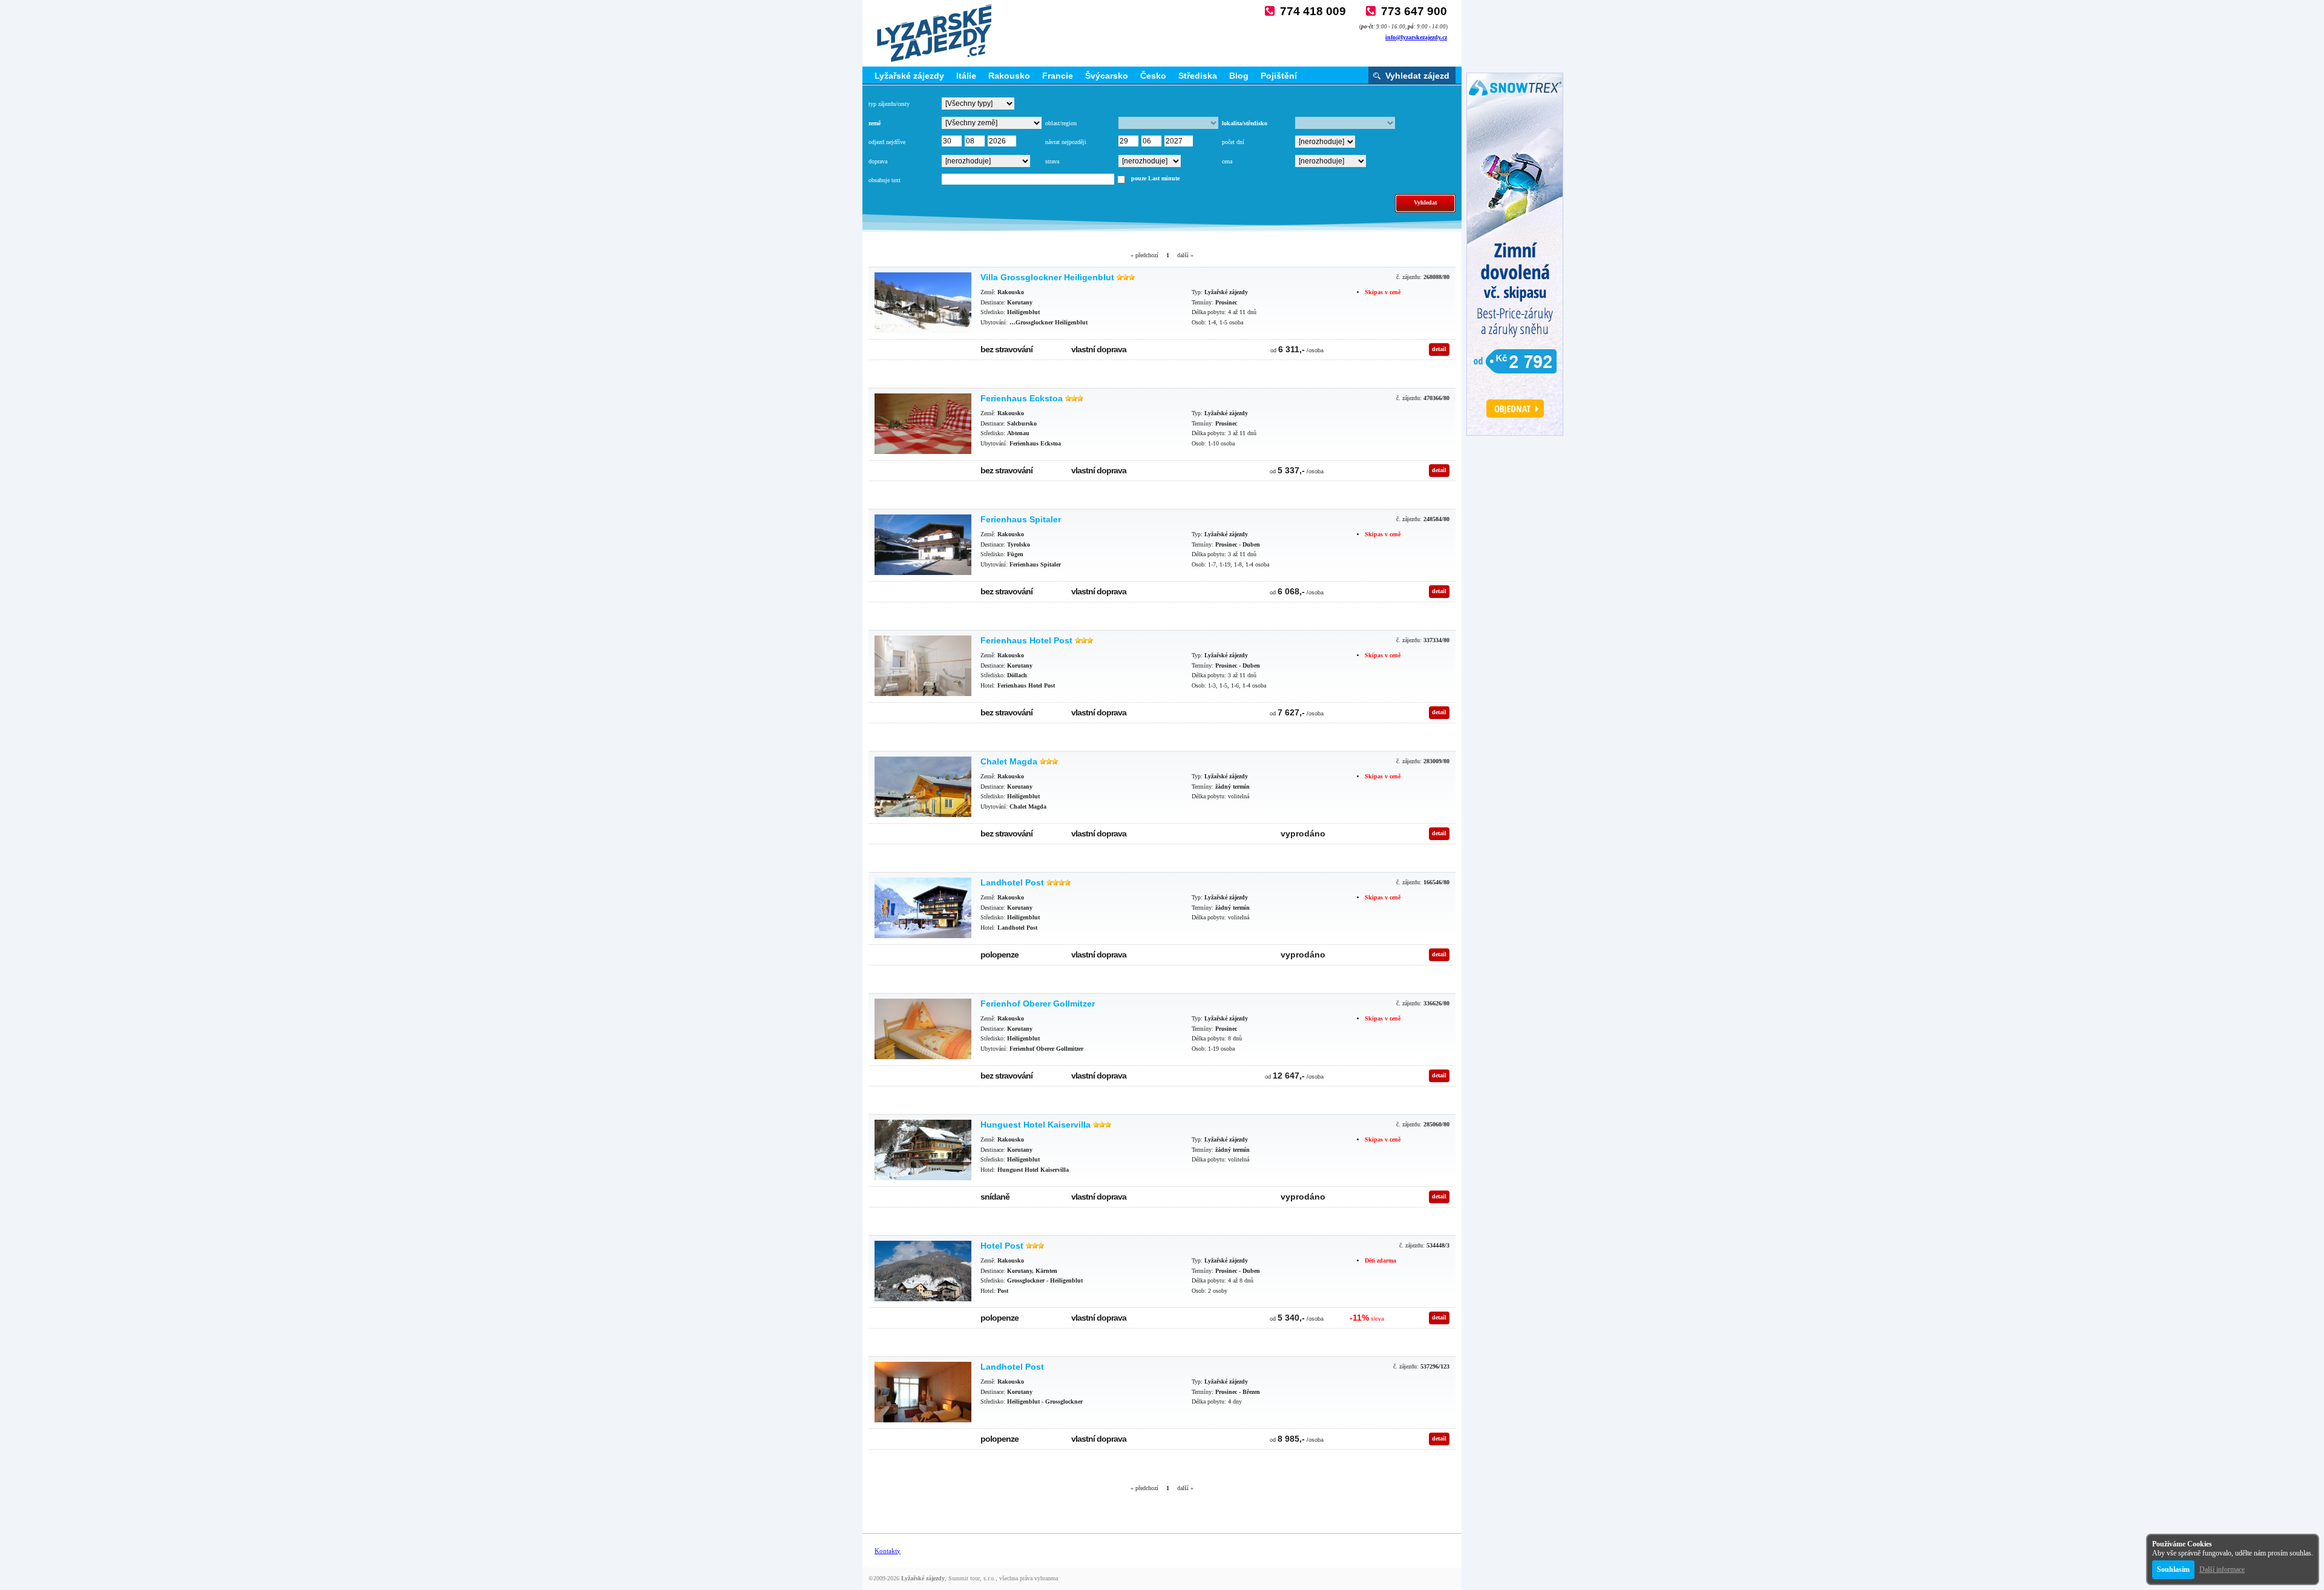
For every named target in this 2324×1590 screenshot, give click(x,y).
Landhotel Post (1012, 882)
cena (1227, 161)
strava (1052, 161)
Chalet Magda (1009, 761)
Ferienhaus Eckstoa (1022, 398)
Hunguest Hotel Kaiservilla (1036, 1125)
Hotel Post (1002, 1246)
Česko (1153, 76)
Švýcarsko (1107, 76)
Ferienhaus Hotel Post (1026, 640)
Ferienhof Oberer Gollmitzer (1038, 1004)
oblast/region (1061, 123)
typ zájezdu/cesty (889, 104)
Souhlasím (2173, 1569)
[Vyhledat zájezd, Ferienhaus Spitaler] (923, 545)
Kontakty (888, 1551)
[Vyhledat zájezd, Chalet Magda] (923, 787)
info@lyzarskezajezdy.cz (1416, 37)
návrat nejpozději (1066, 142)
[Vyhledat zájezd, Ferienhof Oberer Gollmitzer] (923, 1029)
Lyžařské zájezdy (909, 76)
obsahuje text (885, 180)
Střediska (1198, 76)
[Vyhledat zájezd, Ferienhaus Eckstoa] (923, 424)
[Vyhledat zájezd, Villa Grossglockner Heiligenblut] (923, 303)
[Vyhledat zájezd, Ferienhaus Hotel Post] (923, 666)
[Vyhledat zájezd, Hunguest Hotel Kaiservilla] (923, 1150)
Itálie (966, 76)
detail (1439, 349)
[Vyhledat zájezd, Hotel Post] (923, 1271)
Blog (1239, 76)
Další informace (2222, 1569)
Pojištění (1279, 76)
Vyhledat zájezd (1417, 76)
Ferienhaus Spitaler (1021, 519)
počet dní (1233, 142)
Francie (1058, 76)
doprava (878, 161)
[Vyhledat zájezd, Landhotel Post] (923, 908)
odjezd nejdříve (887, 142)
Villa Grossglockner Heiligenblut (1047, 277)
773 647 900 (1414, 11)
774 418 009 (1313, 11)
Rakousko (1009, 76)
